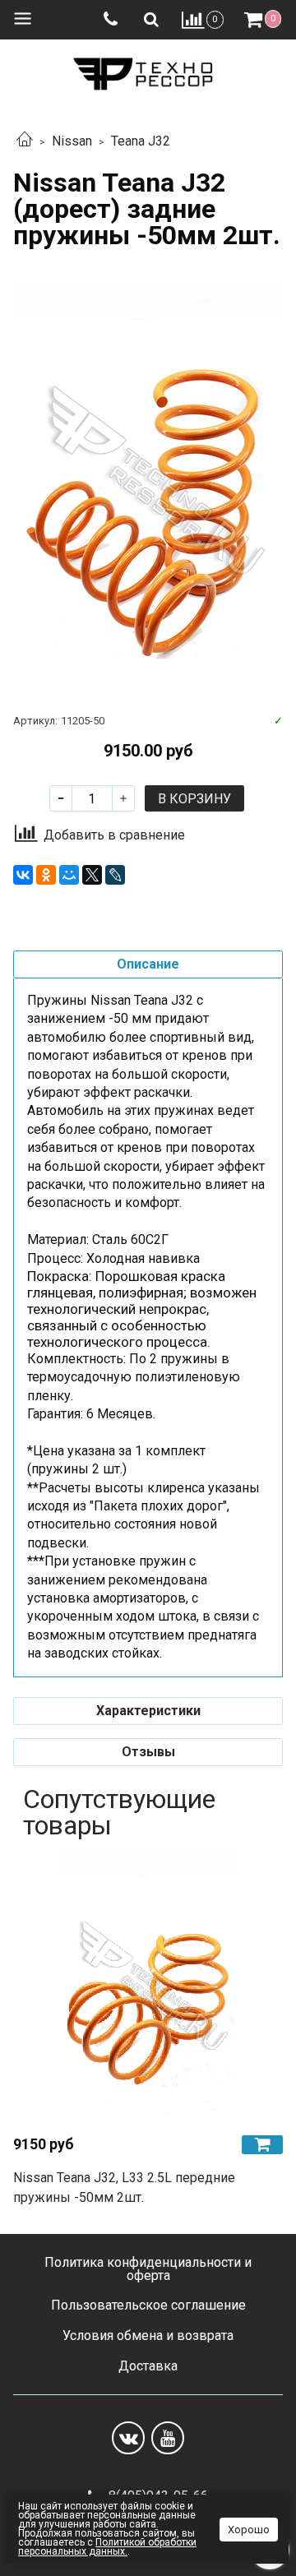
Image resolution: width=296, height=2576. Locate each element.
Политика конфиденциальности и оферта (148, 2269)
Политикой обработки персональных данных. (107, 2547)
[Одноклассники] (46, 875)
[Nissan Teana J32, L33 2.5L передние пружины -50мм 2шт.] (148, 1986)
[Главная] (25, 141)
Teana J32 (141, 141)
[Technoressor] (148, 70)
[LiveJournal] (115, 875)
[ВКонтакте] (23, 875)
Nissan (72, 141)
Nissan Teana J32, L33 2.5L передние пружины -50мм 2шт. (124, 2188)
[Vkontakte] (128, 2438)
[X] (92, 875)
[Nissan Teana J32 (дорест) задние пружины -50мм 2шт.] (148, 482)
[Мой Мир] (69, 875)
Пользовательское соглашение (148, 2305)
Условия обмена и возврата (148, 2336)
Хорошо (249, 2530)
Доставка (148, 2366)
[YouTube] (168, 2438)
